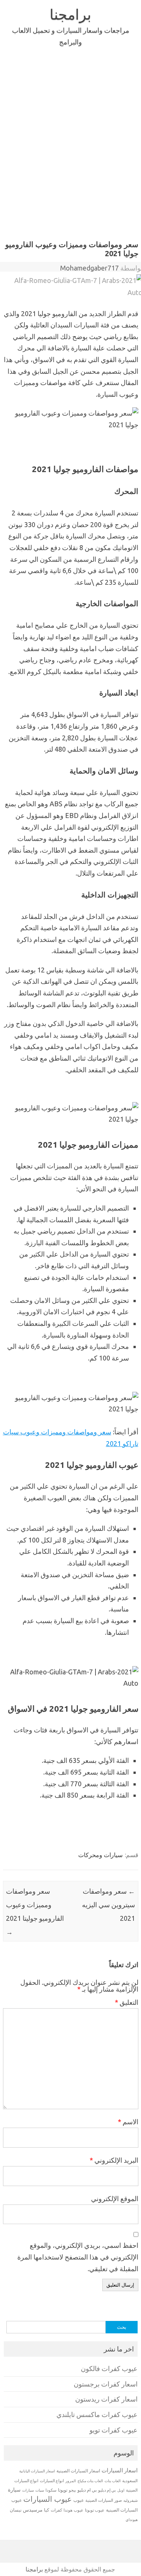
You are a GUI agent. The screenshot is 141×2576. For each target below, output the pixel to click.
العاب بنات (113, 2481)
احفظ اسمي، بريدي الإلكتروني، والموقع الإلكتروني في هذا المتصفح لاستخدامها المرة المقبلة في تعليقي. (78, 2257)
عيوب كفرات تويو (114, 2430)
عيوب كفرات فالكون (109, 2369)
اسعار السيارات (120, 2470)
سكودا (51, 2490)
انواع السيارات (52, 2481)
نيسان (16, 2510)
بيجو (72, 2490)
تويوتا (63, 2490)
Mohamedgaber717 (89, 268)
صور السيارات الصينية (104, 2500)
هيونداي (132, 2519)
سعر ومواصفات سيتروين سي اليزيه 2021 (108, 1905)
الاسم (128, 2122)
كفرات (56, 2510)
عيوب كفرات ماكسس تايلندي (97, 2415)
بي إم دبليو (107, 2490)
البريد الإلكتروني (114, 2160)
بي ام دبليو (87, 2490)
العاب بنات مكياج (90, 2481)
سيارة (14, 2490)
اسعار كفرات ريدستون (106, 2399)
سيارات (28, 2490)
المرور (71, 2481)
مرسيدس (33, 2510)
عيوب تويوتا (95, 2510)
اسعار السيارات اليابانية (37, 2471)
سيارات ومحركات (100, 1855)
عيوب (79, 2500)
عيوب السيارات (48, 2499)
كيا (47, 2510)
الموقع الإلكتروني (115, 2198)
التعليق (127, 2002)
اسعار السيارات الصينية (78, 2471)
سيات (40, 2490)
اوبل (121, 2490)
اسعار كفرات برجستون (106, 2384)
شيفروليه (130, 2500)
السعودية (130, 2481)
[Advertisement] (70, 141)
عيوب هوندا (74, 2510)
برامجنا (70, 14)
